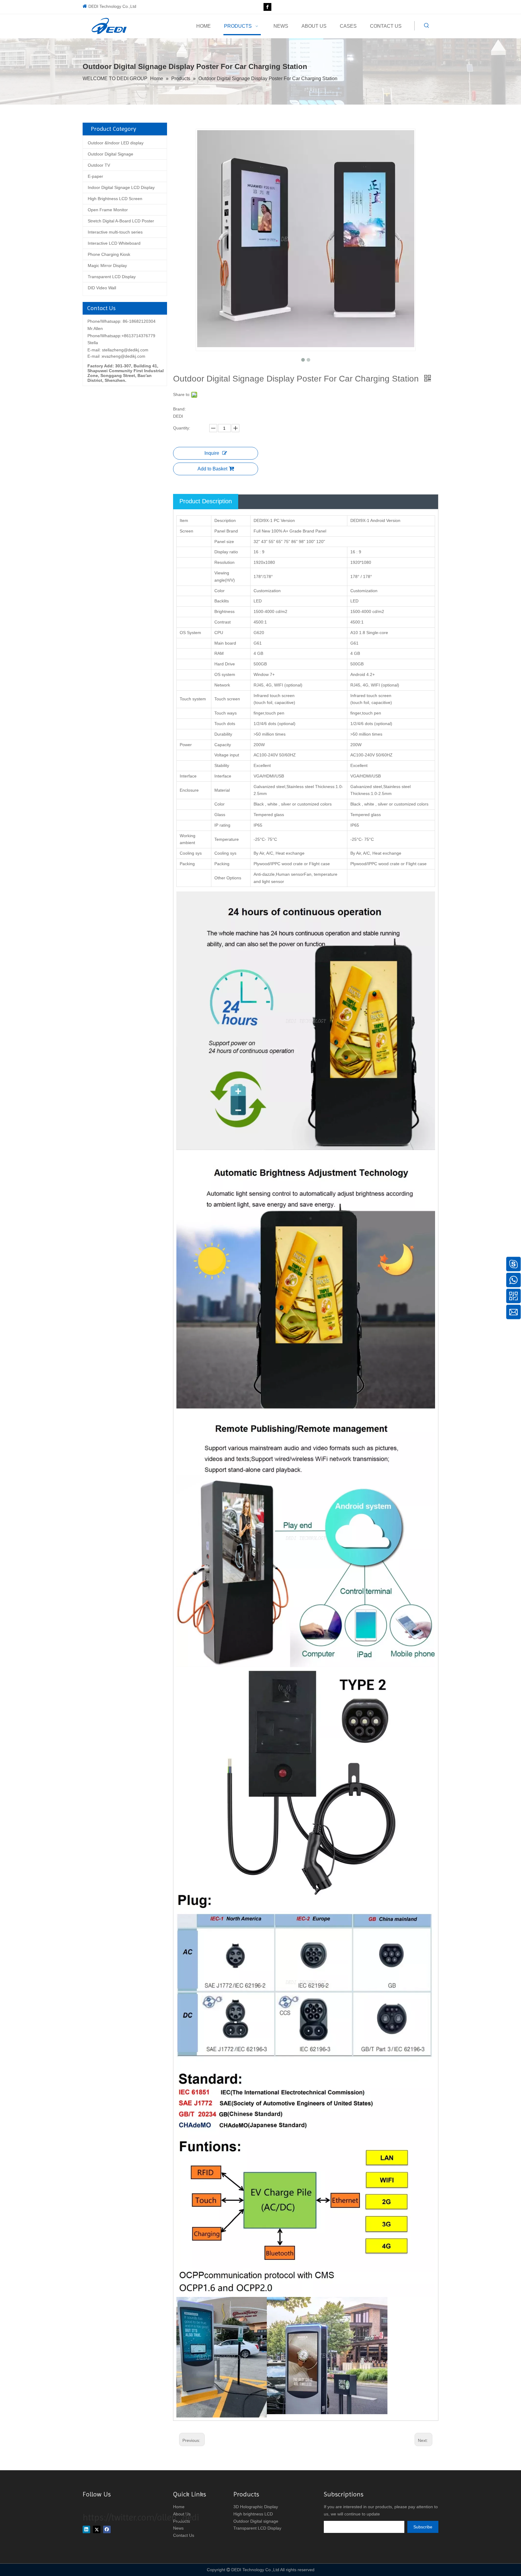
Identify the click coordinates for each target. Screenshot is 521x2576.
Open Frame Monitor (108, 210)
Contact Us (184, 2535)
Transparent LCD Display (112, 277)
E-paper (95, 176)
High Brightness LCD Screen (115, 199)
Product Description (206, 501)
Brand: (179, 409)
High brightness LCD (253, 2514)
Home (179, 2507)
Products (182, 2521)
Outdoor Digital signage (256, 2521)
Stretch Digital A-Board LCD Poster (121, 221)
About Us (182, 2514)
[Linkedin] (86, 2529)
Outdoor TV (99, 165)
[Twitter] (97, 2529)
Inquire (212, 453)
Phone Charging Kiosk (109, 254)
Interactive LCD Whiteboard (114, 243)
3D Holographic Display (256, 2507)
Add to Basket (212, 469)
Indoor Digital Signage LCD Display (121, 187)
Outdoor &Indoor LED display (116, 143)
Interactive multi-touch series (115, 232)
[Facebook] (267, 7)
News (178, 2528)
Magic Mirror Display (107, 265)
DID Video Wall (102, 288)
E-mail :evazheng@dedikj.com (116, 356)
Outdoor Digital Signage (111, 154)
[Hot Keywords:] (427, 26)
